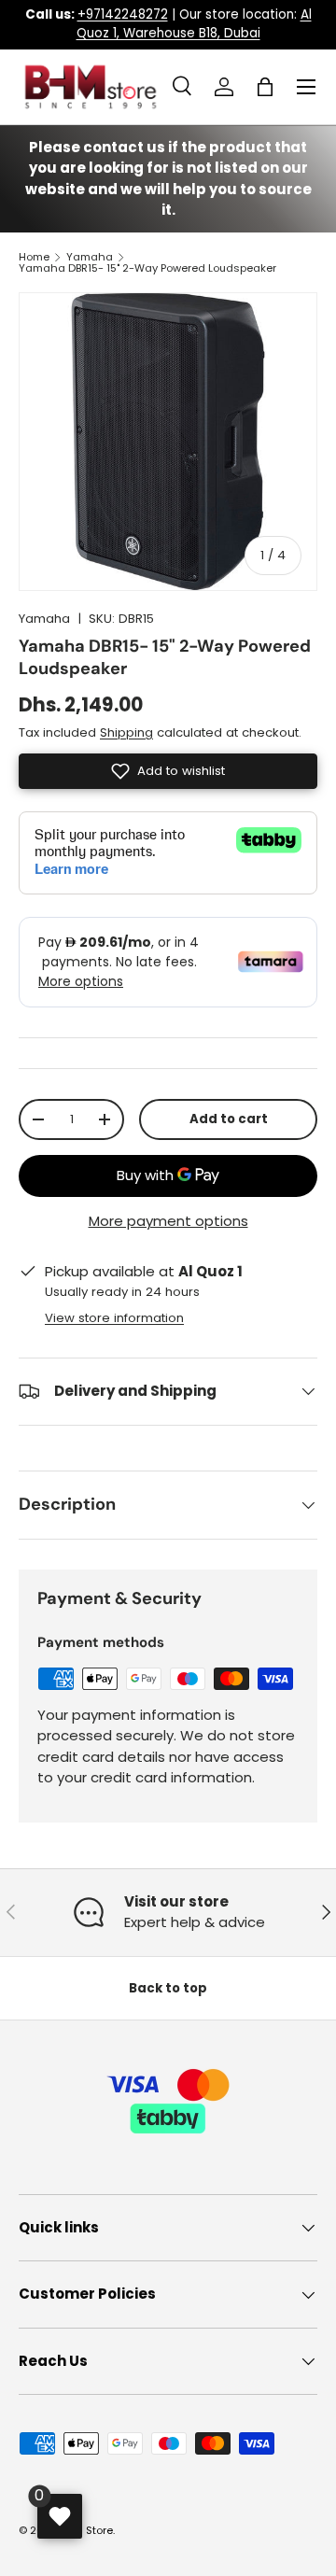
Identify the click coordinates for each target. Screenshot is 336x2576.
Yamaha (90, 257)
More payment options (168, 1221)
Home (34, 257)
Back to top (168, 1988)
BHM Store (87, 2530)
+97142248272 (123, 14)
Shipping (126, 732)
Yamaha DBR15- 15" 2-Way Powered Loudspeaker (147, 268)
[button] (265, 87)
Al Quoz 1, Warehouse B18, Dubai (194, 24)
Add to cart (229, 1119)
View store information (114, 1318)
